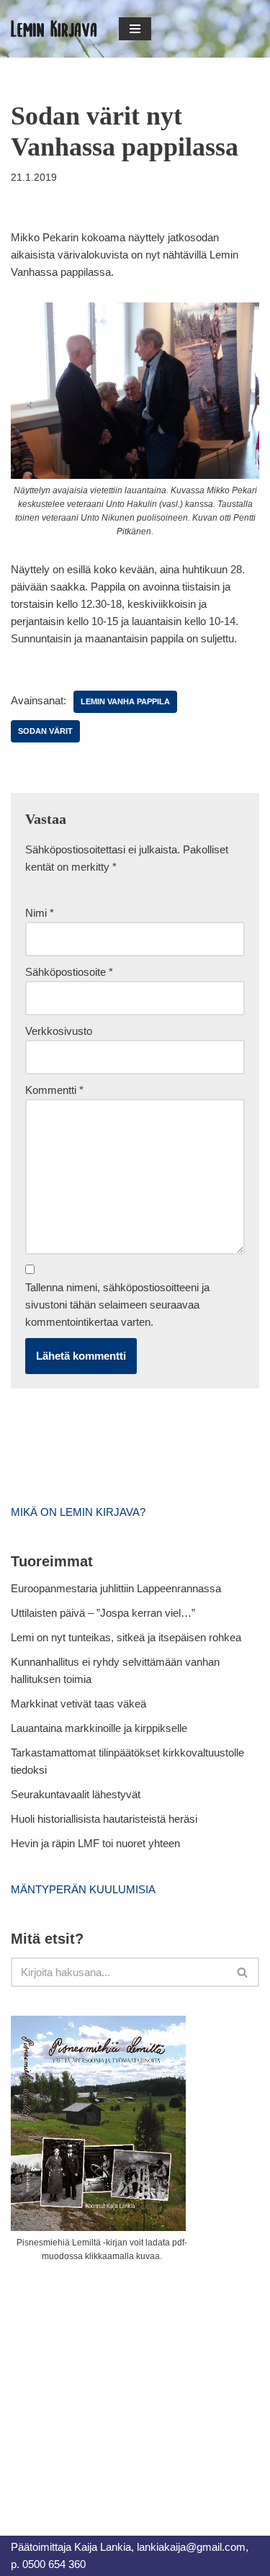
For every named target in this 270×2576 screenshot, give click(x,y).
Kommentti (54, 1090)
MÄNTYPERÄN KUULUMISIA (83, 1889)
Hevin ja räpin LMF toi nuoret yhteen (95, 1843)
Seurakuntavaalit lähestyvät (76, 1794)
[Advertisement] (119, 2383)
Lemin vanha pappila (125, 701)
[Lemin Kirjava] (54, 29)
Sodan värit (45, 731)
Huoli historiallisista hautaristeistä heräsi (104, 1819)
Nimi (40, 913)
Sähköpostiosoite (69, 972)
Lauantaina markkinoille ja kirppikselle (99, 1728)
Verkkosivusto (59, 1031)
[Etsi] (243, 1972)
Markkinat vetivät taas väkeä (78, 1704)
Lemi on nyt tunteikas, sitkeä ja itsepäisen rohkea (126, 1637)
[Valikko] (135, 29)
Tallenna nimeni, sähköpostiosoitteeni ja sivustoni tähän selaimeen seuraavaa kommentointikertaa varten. (117, 1305)
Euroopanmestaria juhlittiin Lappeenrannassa (117, 1588)
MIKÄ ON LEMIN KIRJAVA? (78, 1512)
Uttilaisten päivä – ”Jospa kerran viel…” (104, 1613)
